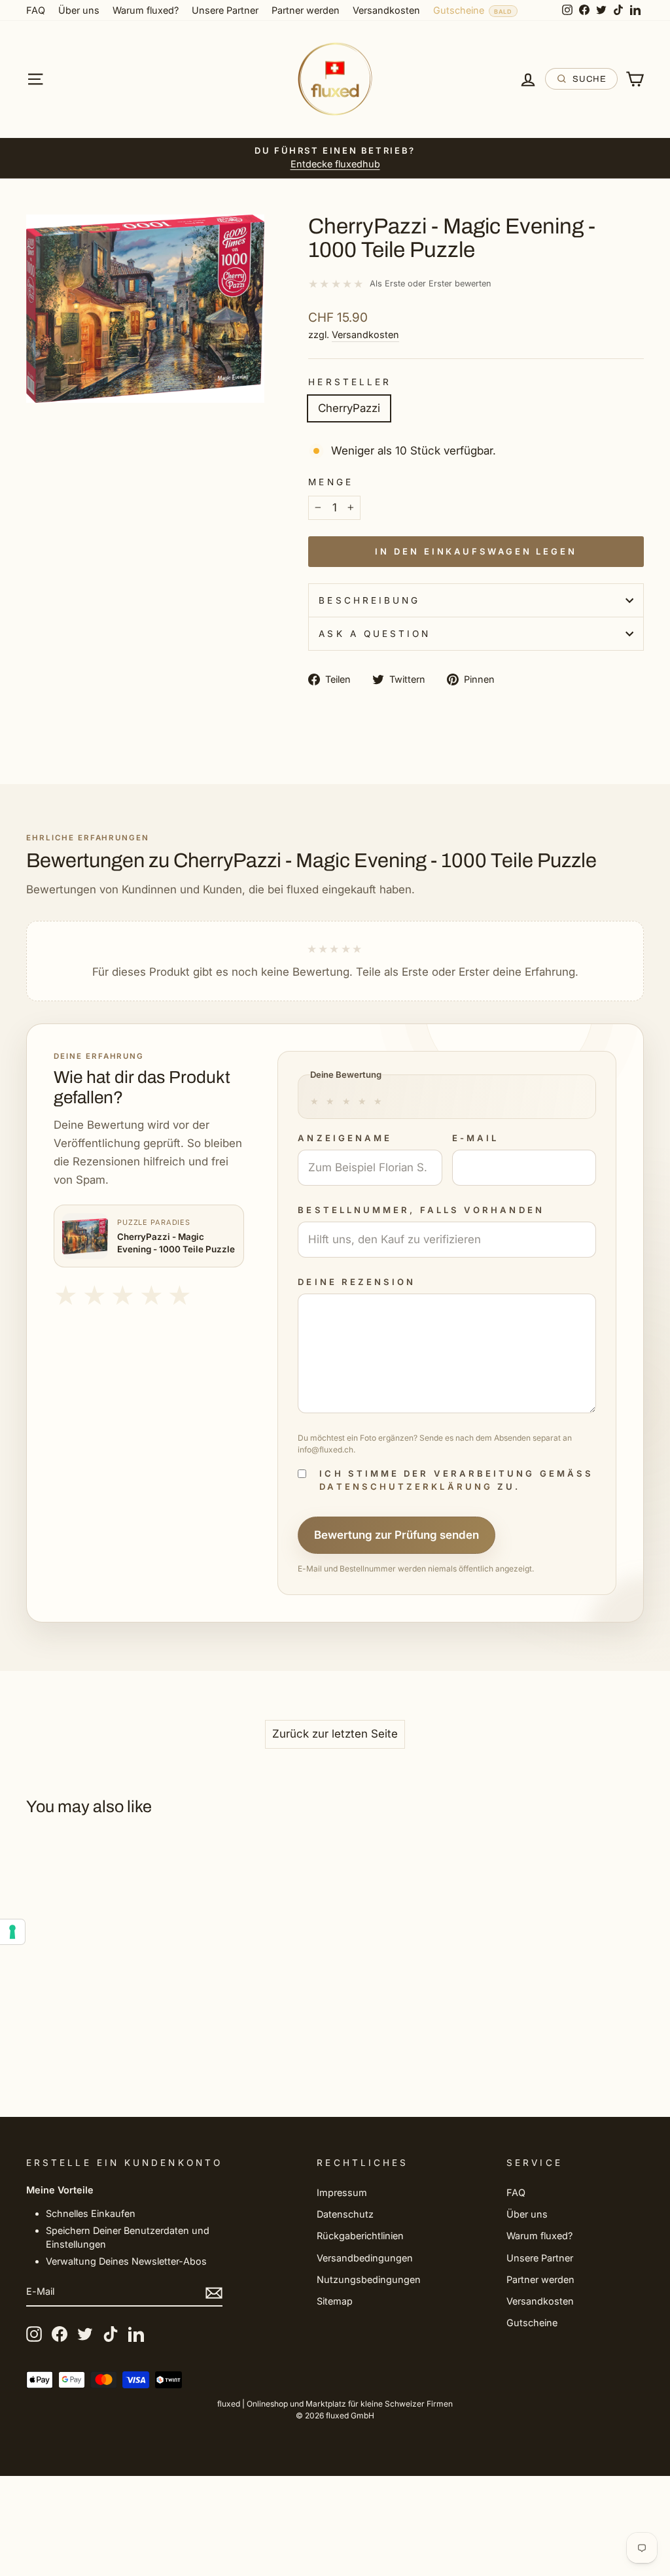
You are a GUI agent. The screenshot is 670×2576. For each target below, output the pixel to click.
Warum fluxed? (146, 10)
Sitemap (335, 2301)
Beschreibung (369, 600)
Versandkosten (386, 10)
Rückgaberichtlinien (360, 2236)
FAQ (36, 10)
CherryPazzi (349, 408)
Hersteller (350, 382)
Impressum (342, 2192)
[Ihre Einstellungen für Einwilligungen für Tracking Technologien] (12, 1932)
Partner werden (306, 10)
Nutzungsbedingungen (369, 2279)
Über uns (79, 10)
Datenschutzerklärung (406, 1486)
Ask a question (375, 634)
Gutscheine (459, 10)
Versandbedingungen (365, 2258)
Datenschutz (345, 2214)
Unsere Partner (225, 10)
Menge (330, 482)
